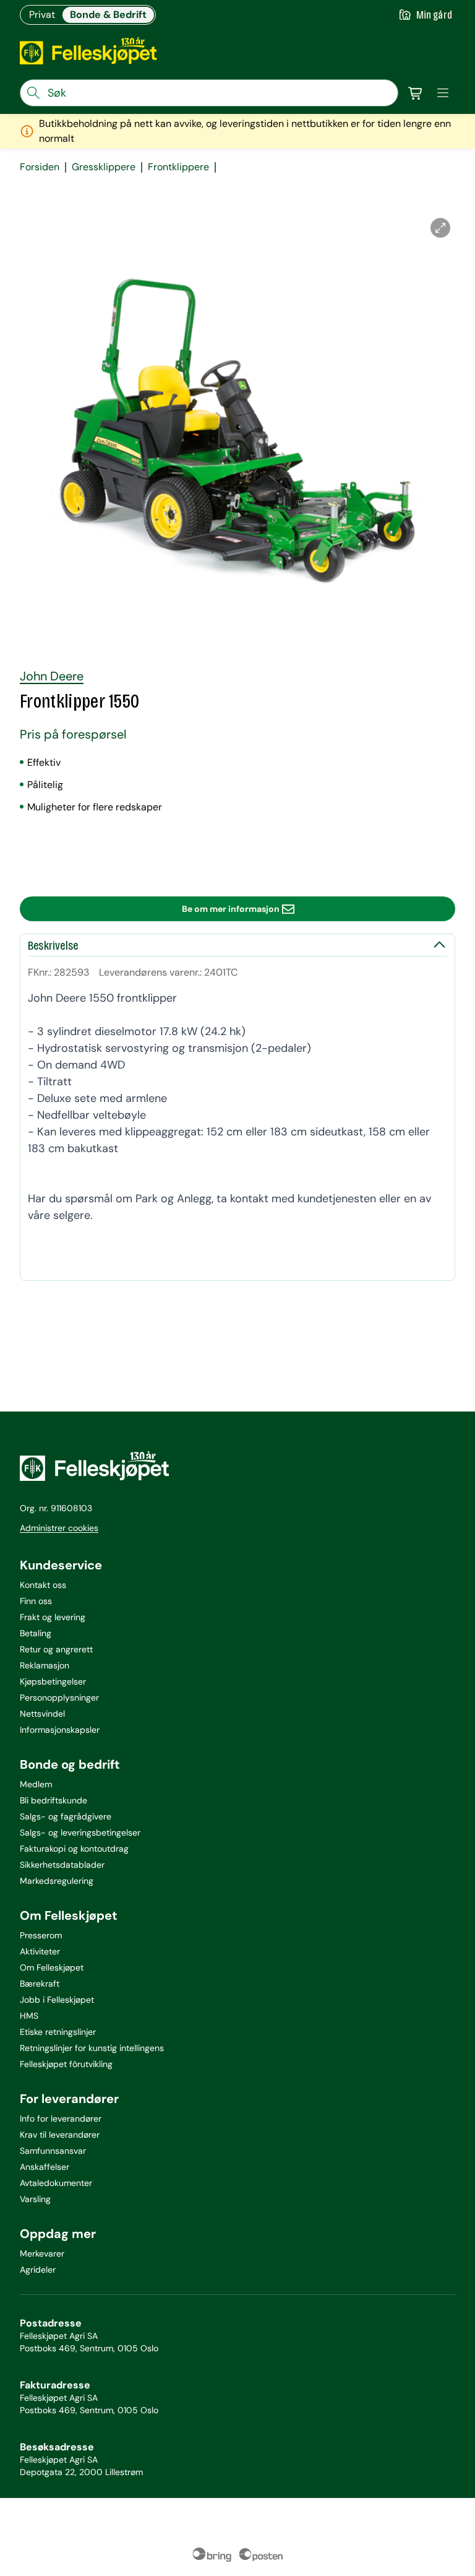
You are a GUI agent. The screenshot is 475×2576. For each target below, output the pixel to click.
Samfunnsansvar (53, 2151)
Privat (42, 15)
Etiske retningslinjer (58, 2032)
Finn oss (36, 1601)
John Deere (52, 676)
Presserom (41, 1935)
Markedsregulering (57, 1881)
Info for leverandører (61, 2118)
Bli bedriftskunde (53, 1800)
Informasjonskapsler (60, 1730)
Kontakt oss (43, 1585)
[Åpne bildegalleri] (440, 228)
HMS (29, 2016)
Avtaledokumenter (56, 2183)
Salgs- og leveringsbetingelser (80, 1832)
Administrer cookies (59, 1528)
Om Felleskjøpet (52, 1967)
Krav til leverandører (60, 2135)
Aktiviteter (40, 1951)
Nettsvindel (42, 1714)
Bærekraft (40, 1984)
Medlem (36, 1784)
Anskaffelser (45, 2167)
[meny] (443, 93)
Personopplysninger (59, 1698)
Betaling (36, 1633)
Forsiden (40, 167)
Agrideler (38, 2270)
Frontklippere (178, 167)
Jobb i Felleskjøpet (57, 2000)
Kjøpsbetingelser (53, 1681)
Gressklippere (104, 167)
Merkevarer (42, 2253)
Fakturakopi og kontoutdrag (74, 1849)
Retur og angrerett (56, 1649)
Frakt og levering (53, 1617)
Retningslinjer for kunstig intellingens (92, 2048)
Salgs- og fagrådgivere (66, 1816)
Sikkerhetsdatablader (62, 1865)
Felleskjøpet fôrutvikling (66, 2064)
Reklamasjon (45, 1665)
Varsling (35, 2199)
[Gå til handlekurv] (416, 93)
